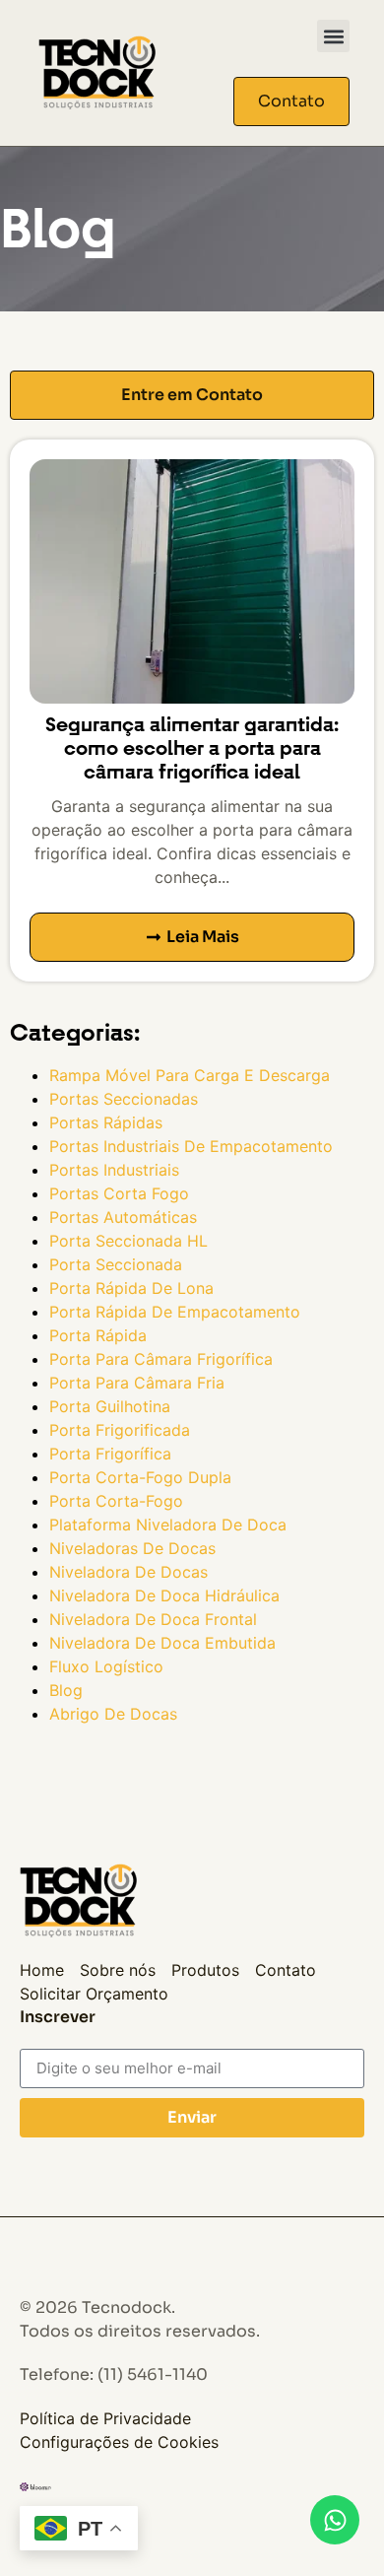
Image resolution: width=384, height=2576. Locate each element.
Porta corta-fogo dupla (140, 1477)
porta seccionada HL (128, 1241)
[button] (333, 36)
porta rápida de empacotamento (175, 1312)
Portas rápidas (106, 1122)
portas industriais (114, 1170)
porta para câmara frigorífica (161, 1359)
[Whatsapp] (335, 2520)
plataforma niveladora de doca (168, 1525)
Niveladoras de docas (132, 1548)
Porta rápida (98, 1335)
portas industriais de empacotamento (191, 1146)
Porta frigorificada (120, 1430)
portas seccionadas (124, 1099)
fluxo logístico (106, 1666)
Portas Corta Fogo (119, 1193)
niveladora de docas (128, 1572)
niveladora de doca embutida (162, 1643)
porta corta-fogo (116, 1501)
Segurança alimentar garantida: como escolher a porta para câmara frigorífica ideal (192, 748)
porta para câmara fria (137, 1383)
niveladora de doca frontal (153, 1619)
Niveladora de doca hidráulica (164, 1595)
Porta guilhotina (110, 1406)
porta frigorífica (110, 1454)
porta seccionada (116, 1264)
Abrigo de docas (113, 1714)
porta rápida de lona (131, 1288)
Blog (66, 1690)
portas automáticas (123, 1217)
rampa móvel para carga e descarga (190, 1075)
